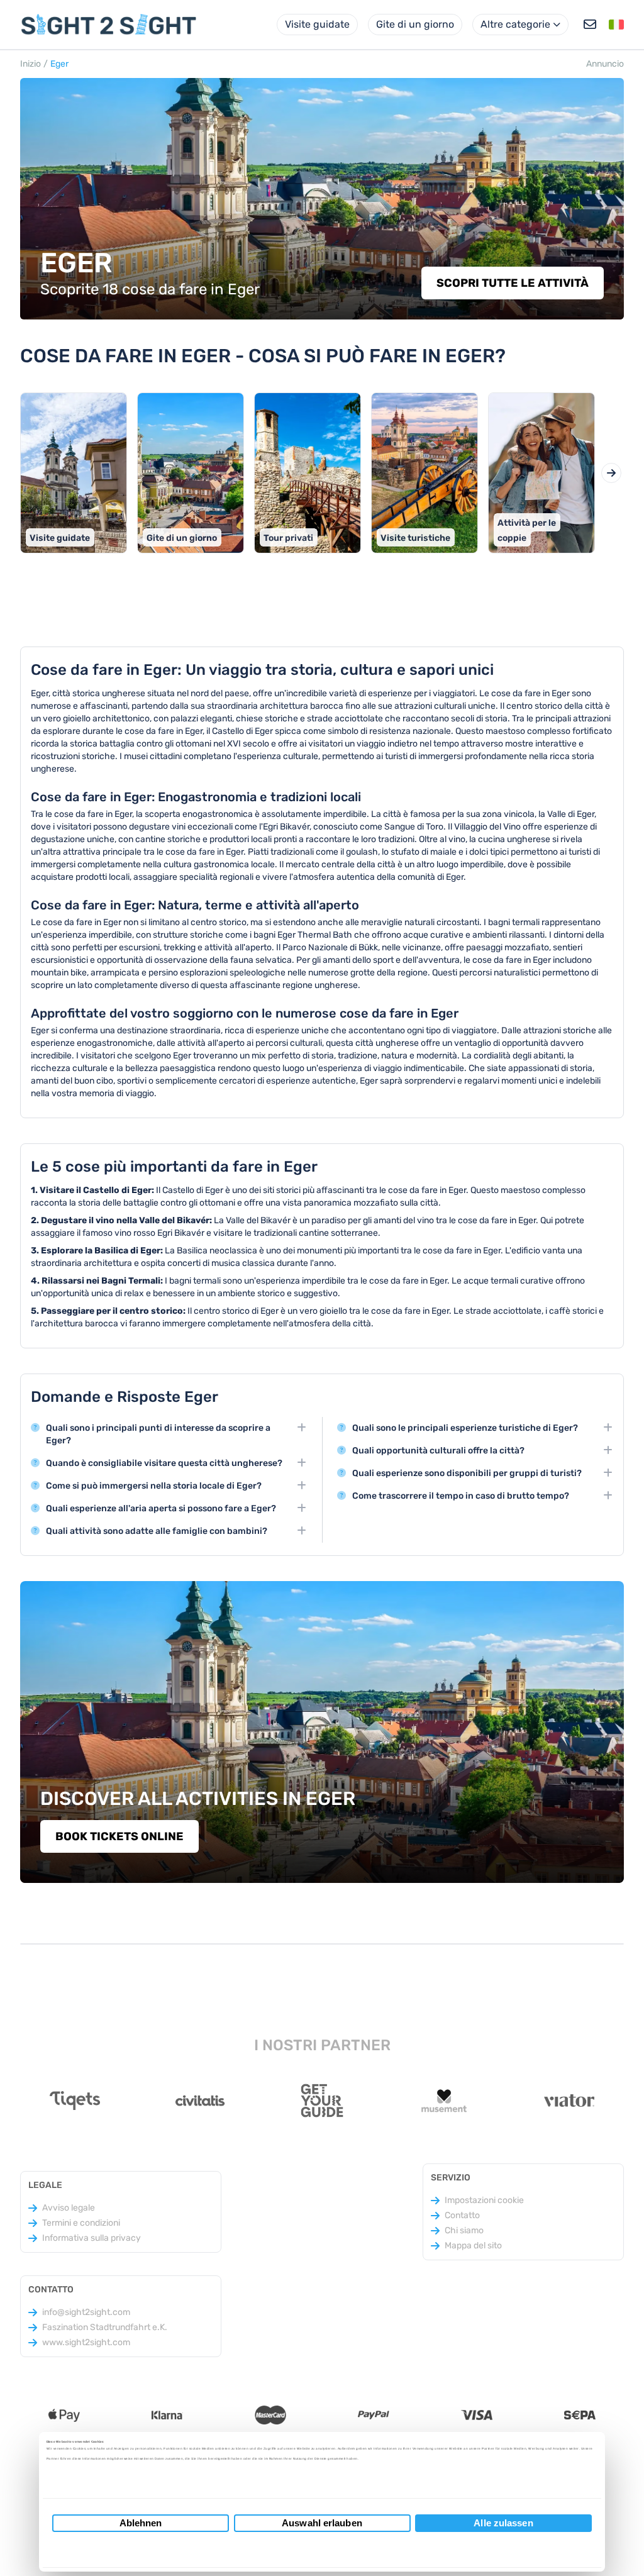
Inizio (31, 64)
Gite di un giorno (415, 24)
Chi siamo (464, 2230)
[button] (616, 25)
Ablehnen (141, 2523)
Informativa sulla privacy (92, 2238)
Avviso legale (69, 2208)
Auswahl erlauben (322, 2523)
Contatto (462, 2215)
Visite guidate (317, 24)
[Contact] (590, 25)
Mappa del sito (473, 2246)
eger (59, 64)
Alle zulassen (503, 2523)
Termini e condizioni (81, 2223)
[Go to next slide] (611, 473)
